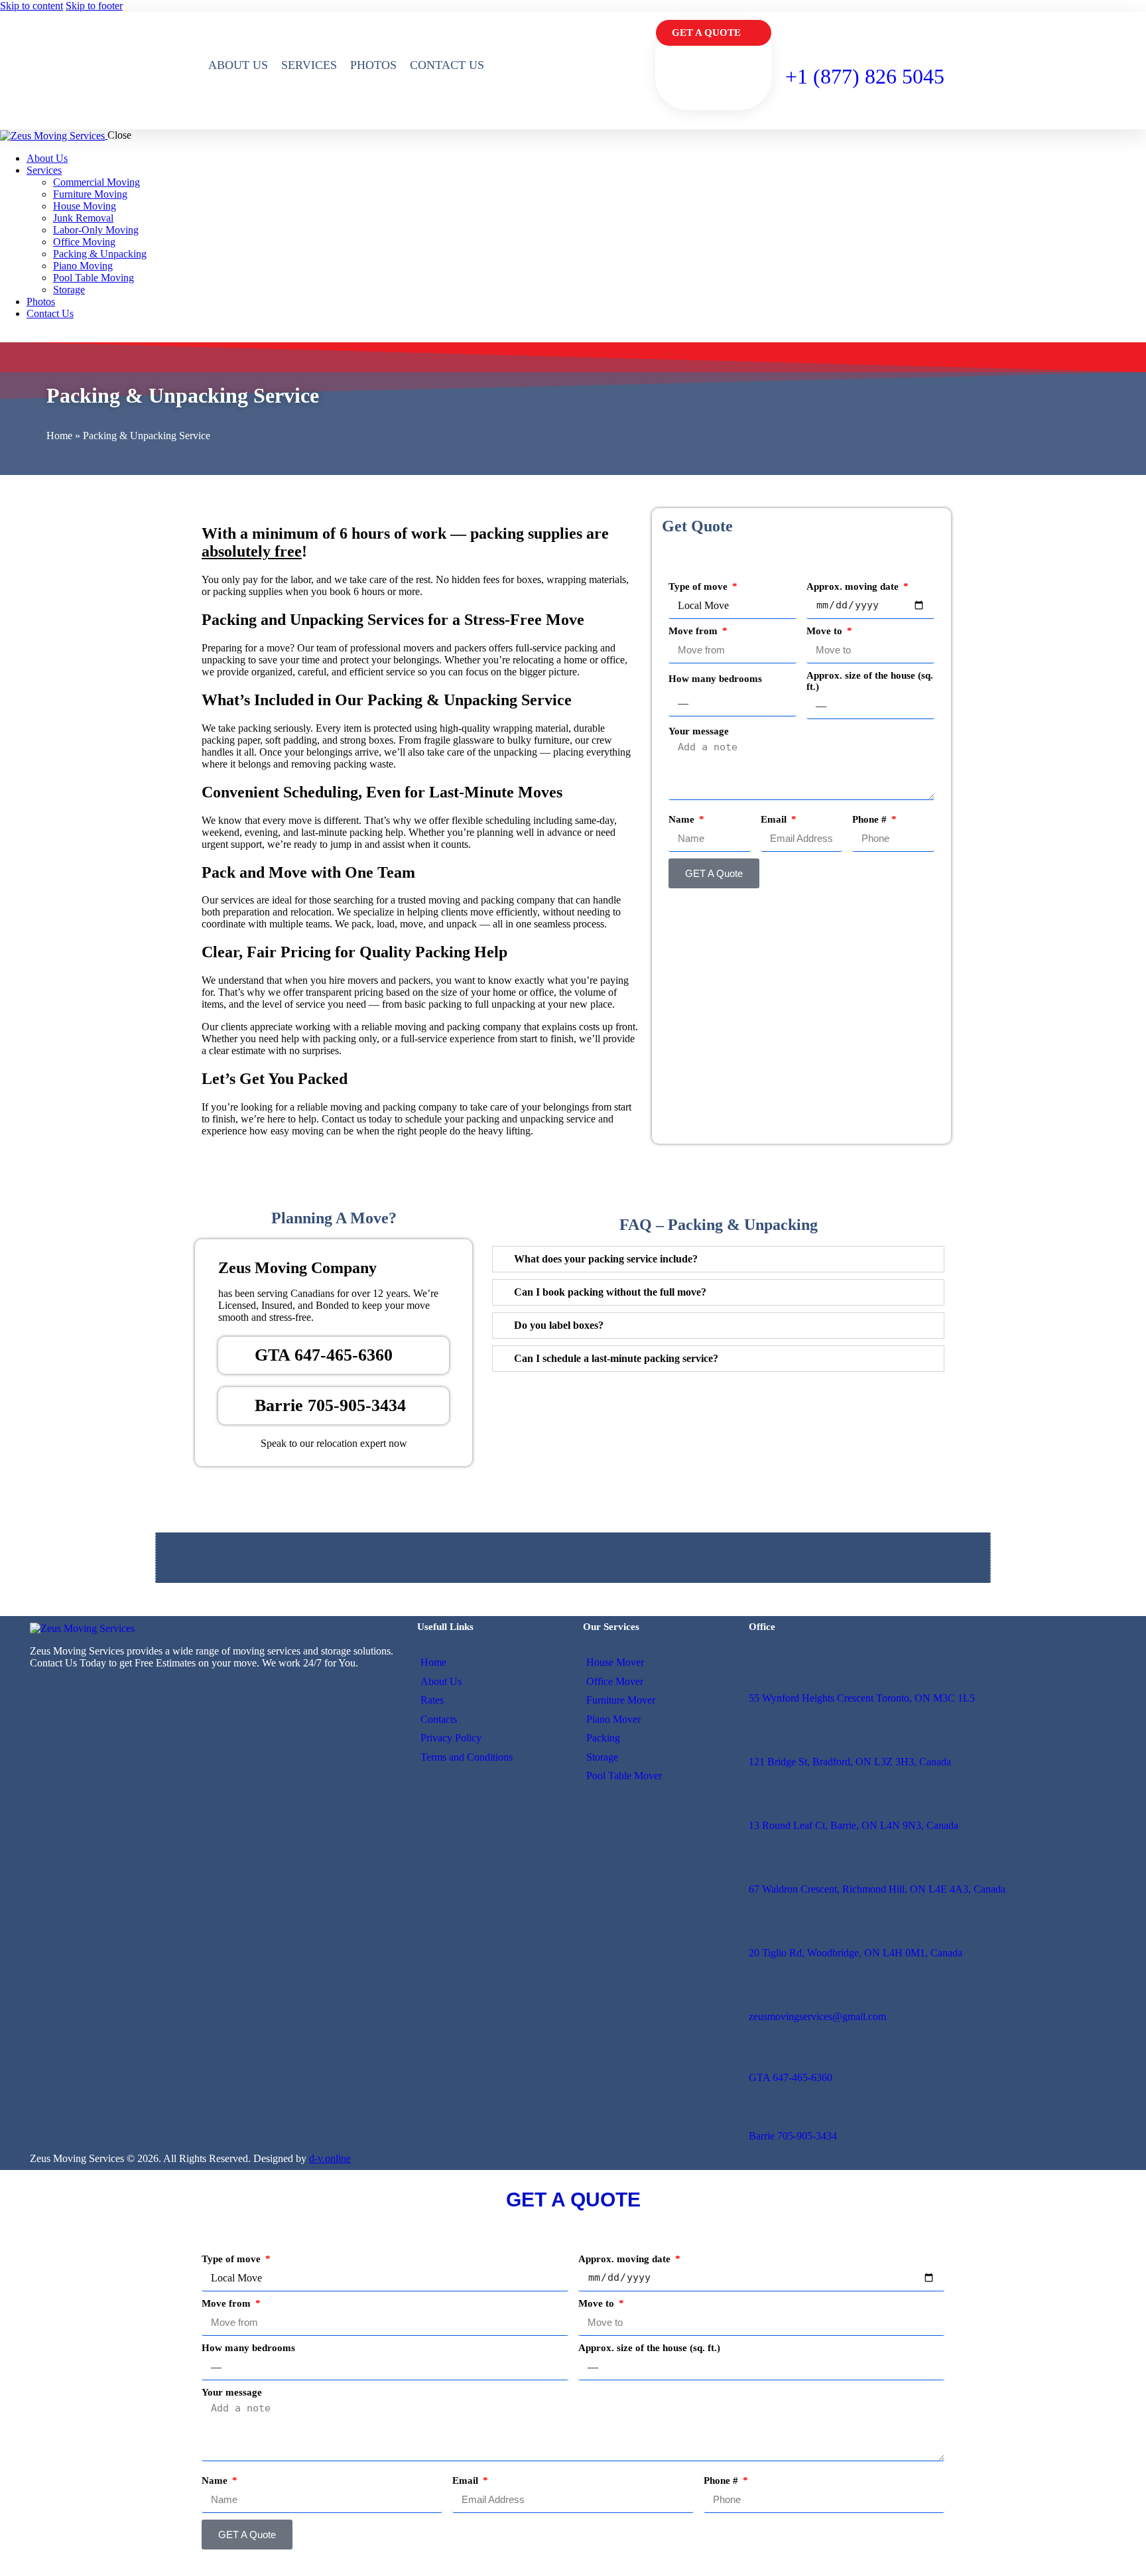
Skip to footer (94, 6)
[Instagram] (44, 1688)
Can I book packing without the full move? (610, 1292)
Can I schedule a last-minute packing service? (616, 1358)
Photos (373, 65)
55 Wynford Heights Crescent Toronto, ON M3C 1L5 (862, 1698)
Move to (826, 631)
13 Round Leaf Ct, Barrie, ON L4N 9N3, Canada (854, 1825)
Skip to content (32, 6)
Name (683, 819)
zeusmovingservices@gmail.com (817, 2016)
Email (775, 819)
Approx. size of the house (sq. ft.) (870, 681)
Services (309, 65)
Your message (699, 731)
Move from (694, 631)
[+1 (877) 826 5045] (796, 30)
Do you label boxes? (559, 1325)
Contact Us (447, 65)
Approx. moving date (854, 586)
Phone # (871, 819)
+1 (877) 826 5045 (865, 76)
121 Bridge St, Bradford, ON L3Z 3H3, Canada (850, 1762)
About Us (238, 65)
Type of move (699, 586)
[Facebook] (75, 1688)
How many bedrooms (715, 679)
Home (59, 436)
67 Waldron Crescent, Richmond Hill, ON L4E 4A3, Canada (877, 1889)
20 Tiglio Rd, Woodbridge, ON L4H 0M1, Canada (856, 1953)
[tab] (718, 1259)
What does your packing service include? (606, 1259)
